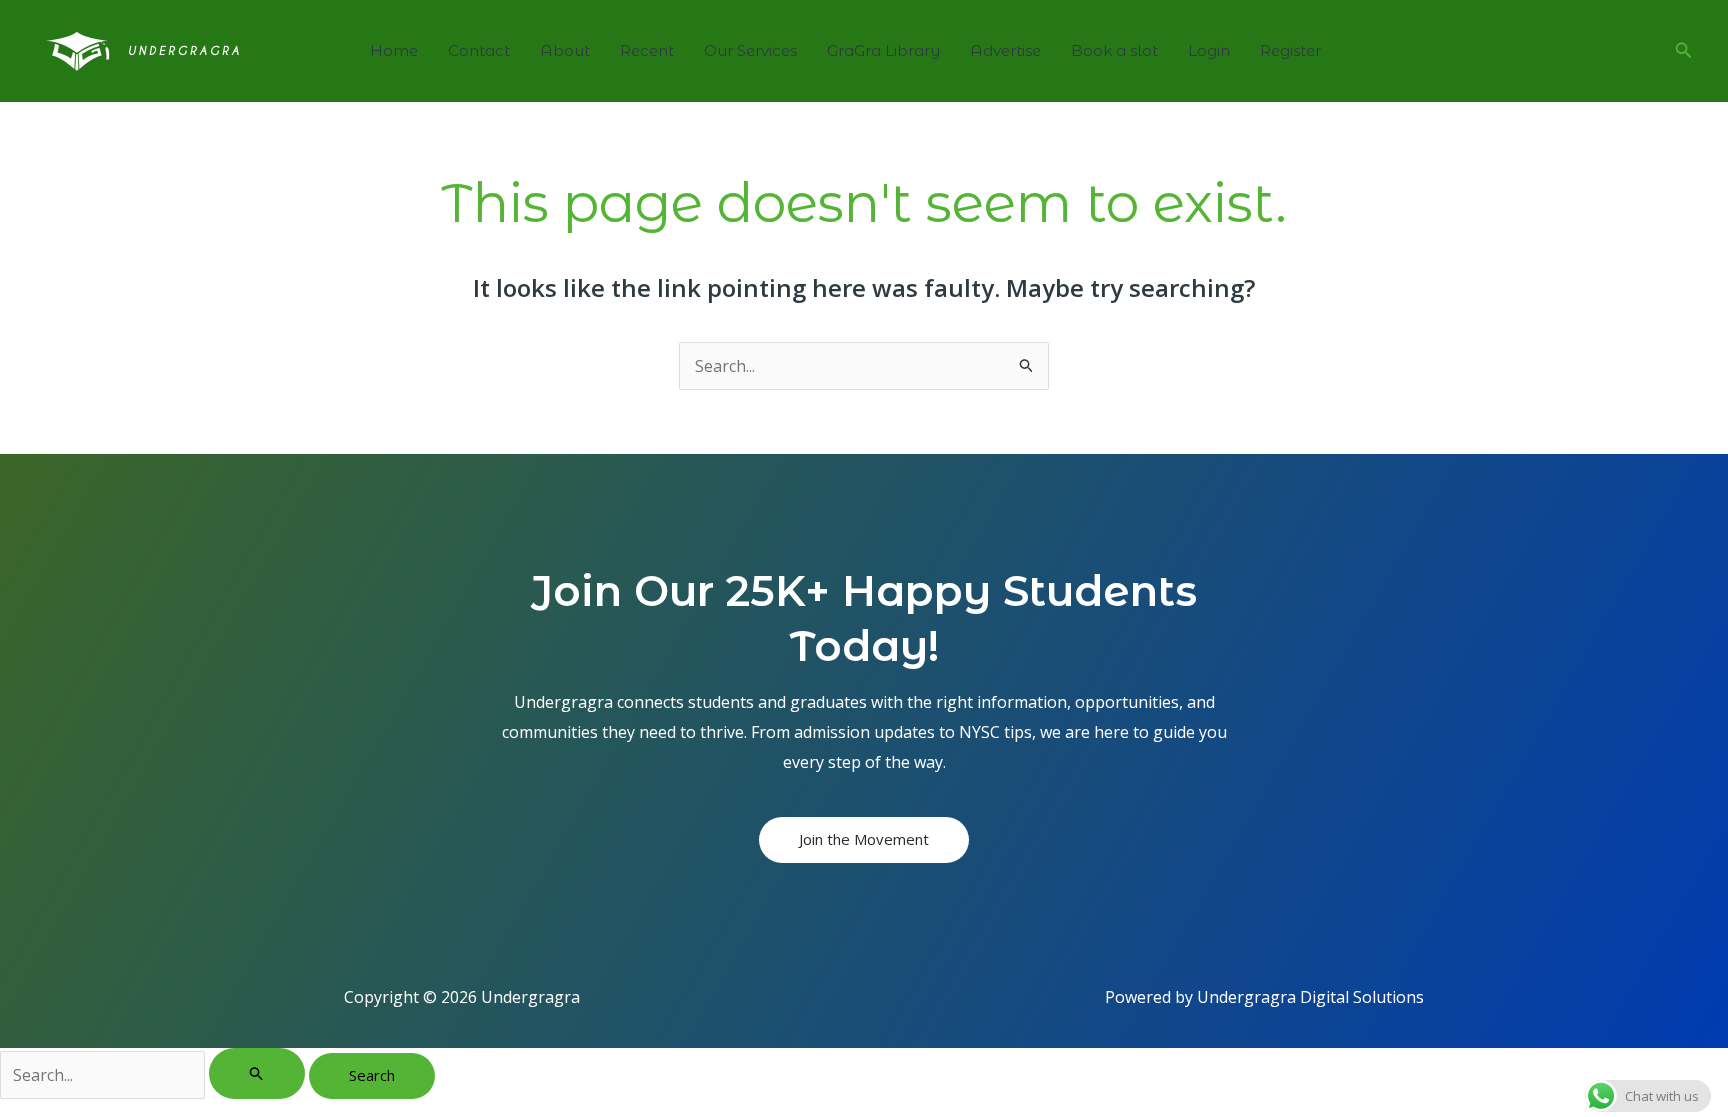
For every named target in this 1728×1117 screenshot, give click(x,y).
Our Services (750, 50)
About (565, 50)
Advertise (1005, 50)
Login (1209, 50)
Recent (647, 50)
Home (394, 50)
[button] (1684, 51)
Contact (479, 50)
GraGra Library (883, 50)
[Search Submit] (257, 1073)
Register (1290, 50)
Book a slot (1114, 50)
